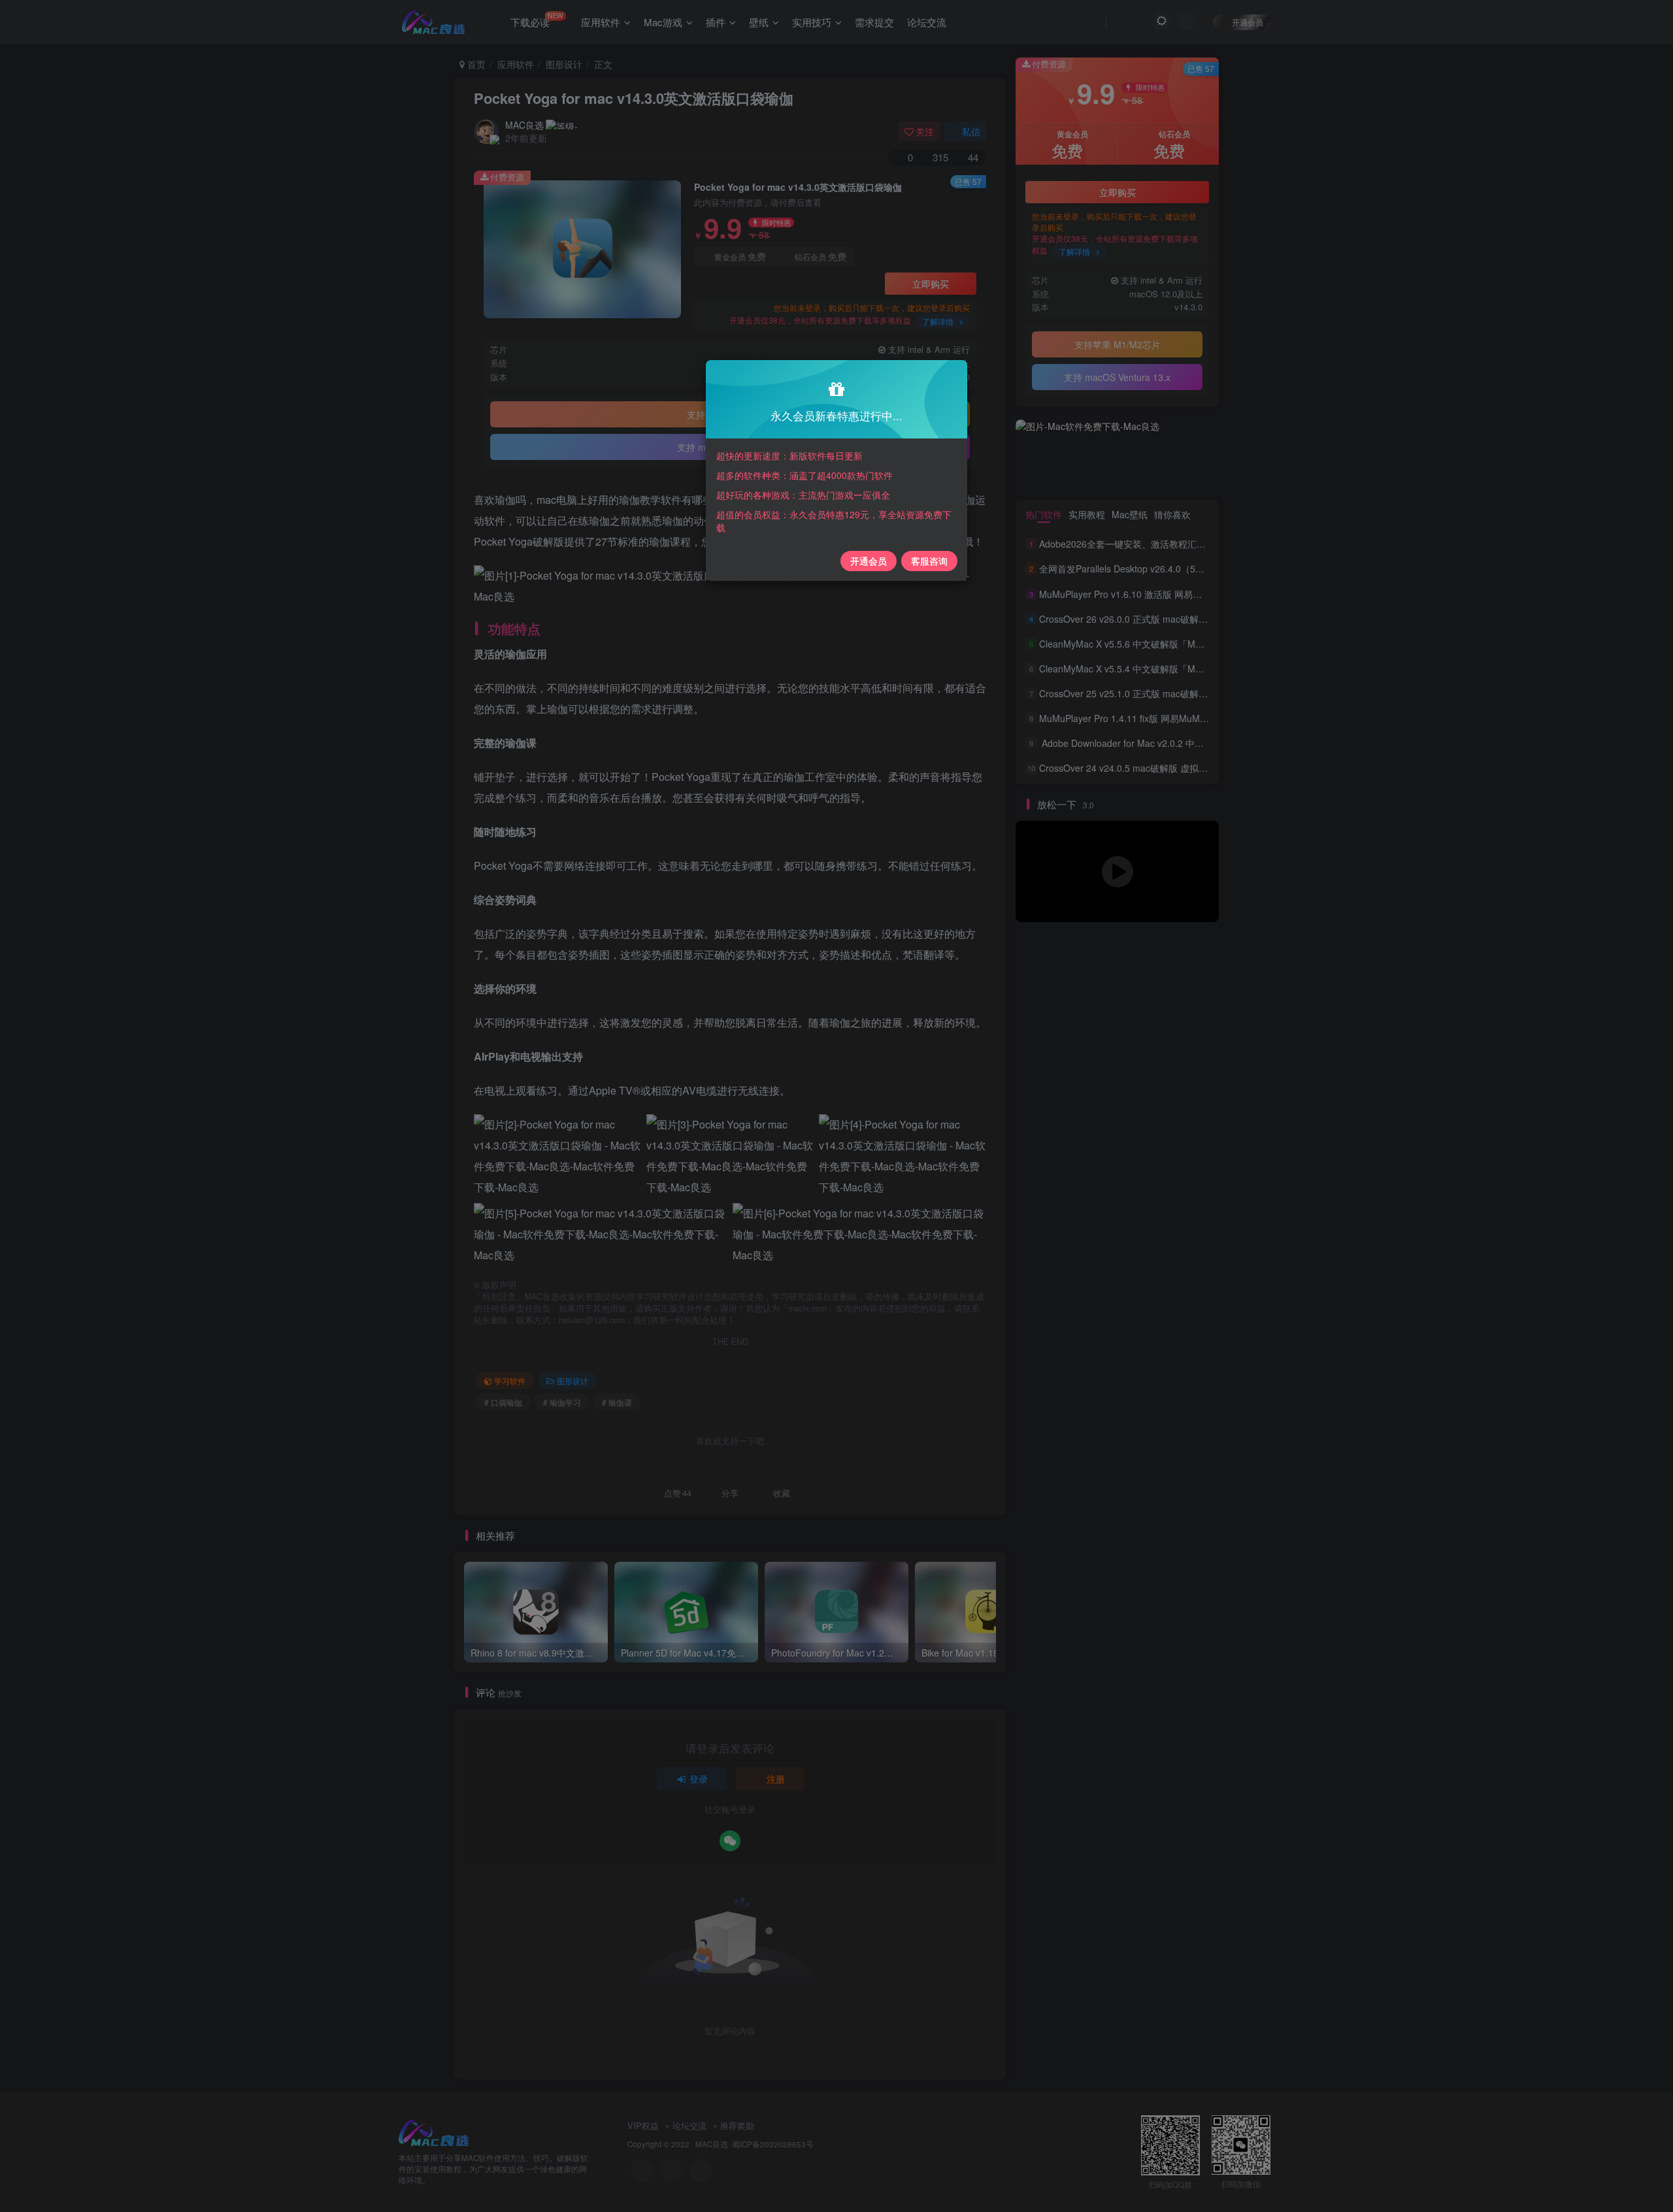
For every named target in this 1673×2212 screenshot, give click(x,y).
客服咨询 (929, 561)
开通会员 (869, 561)
